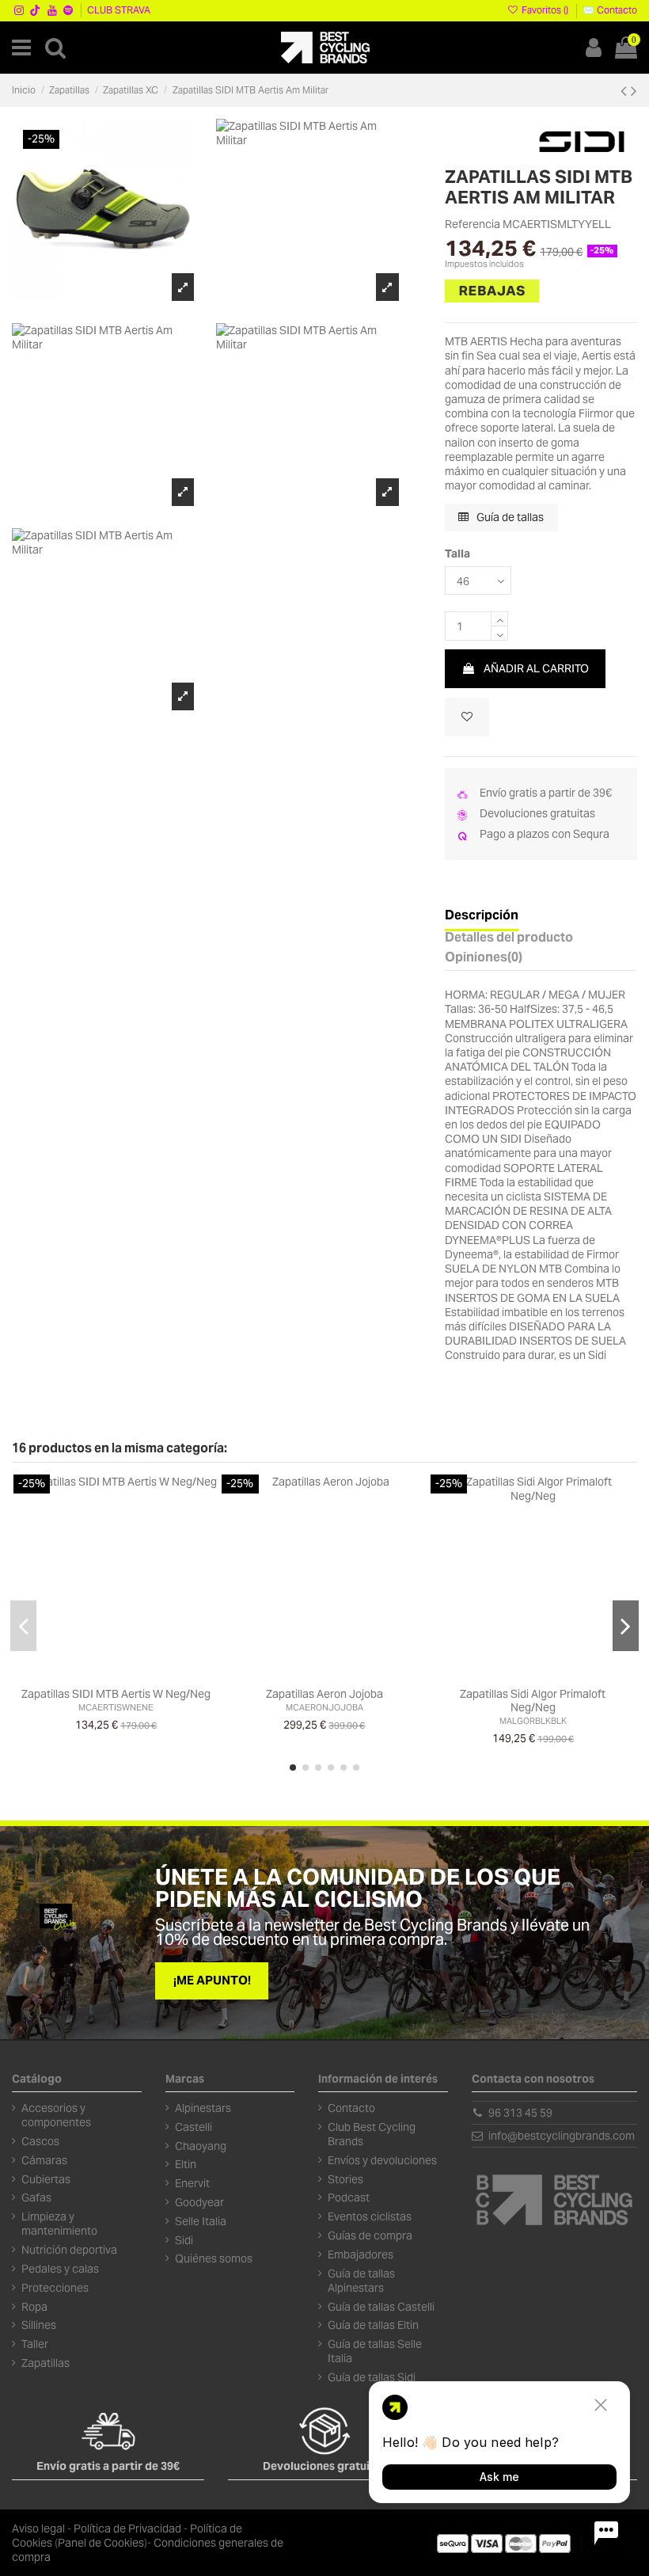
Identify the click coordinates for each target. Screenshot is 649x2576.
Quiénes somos (214, 2258)
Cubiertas (46, 2179)
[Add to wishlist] (467, 717)
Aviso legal (38, 2528)
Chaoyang (201, 2146)
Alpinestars (203, 2108)
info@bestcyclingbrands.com (562, 2136)
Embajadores (361, 2254)
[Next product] (634, 91)
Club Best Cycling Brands (372, 2134)
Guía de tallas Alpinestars (361, 2281)
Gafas (36, 2197)
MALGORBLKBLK (533, 1721)
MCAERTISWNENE (116, 1707)
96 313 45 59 (520, 2113)
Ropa (34, 2307)
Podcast (349, 2197)
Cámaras (44, 2160)
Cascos (40, 2141)
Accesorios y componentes (56, 2115)
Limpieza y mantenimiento (59, 2224)
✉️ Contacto (610, 10)
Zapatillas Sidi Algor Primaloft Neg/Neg (533, 1701)
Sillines (39, 2325)
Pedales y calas (60, 2269)
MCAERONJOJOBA (324, 1707)
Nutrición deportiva (69, 2250)
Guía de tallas (509, 517)
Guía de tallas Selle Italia (375, 2351)
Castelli (194, 2127)
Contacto (351, 2108)
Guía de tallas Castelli (381, 2307)
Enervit (192, 2183)
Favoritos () (545, 10)
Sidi (184, 2240)
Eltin (186, 2164)
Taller (35, 2344)
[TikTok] (36, 10)
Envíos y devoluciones (382, 2160)
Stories (345, 2179)
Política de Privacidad (127, 2528)
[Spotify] (68, 10)
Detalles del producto (509, 938)
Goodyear (199, 2202)
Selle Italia (201, 2221)
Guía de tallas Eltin (373, 2325)
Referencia (473, 224)
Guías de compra (370, 2235)
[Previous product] (626, 91)
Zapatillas (46, 2363)
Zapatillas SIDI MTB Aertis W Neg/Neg (116, 1694)
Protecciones (55, 2288)
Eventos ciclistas (370, 2216)
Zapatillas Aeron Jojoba (324, 1694)
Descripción (482, 916)
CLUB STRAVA (119, 10)
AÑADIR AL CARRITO (536, 668)
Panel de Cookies (101, 2543)
